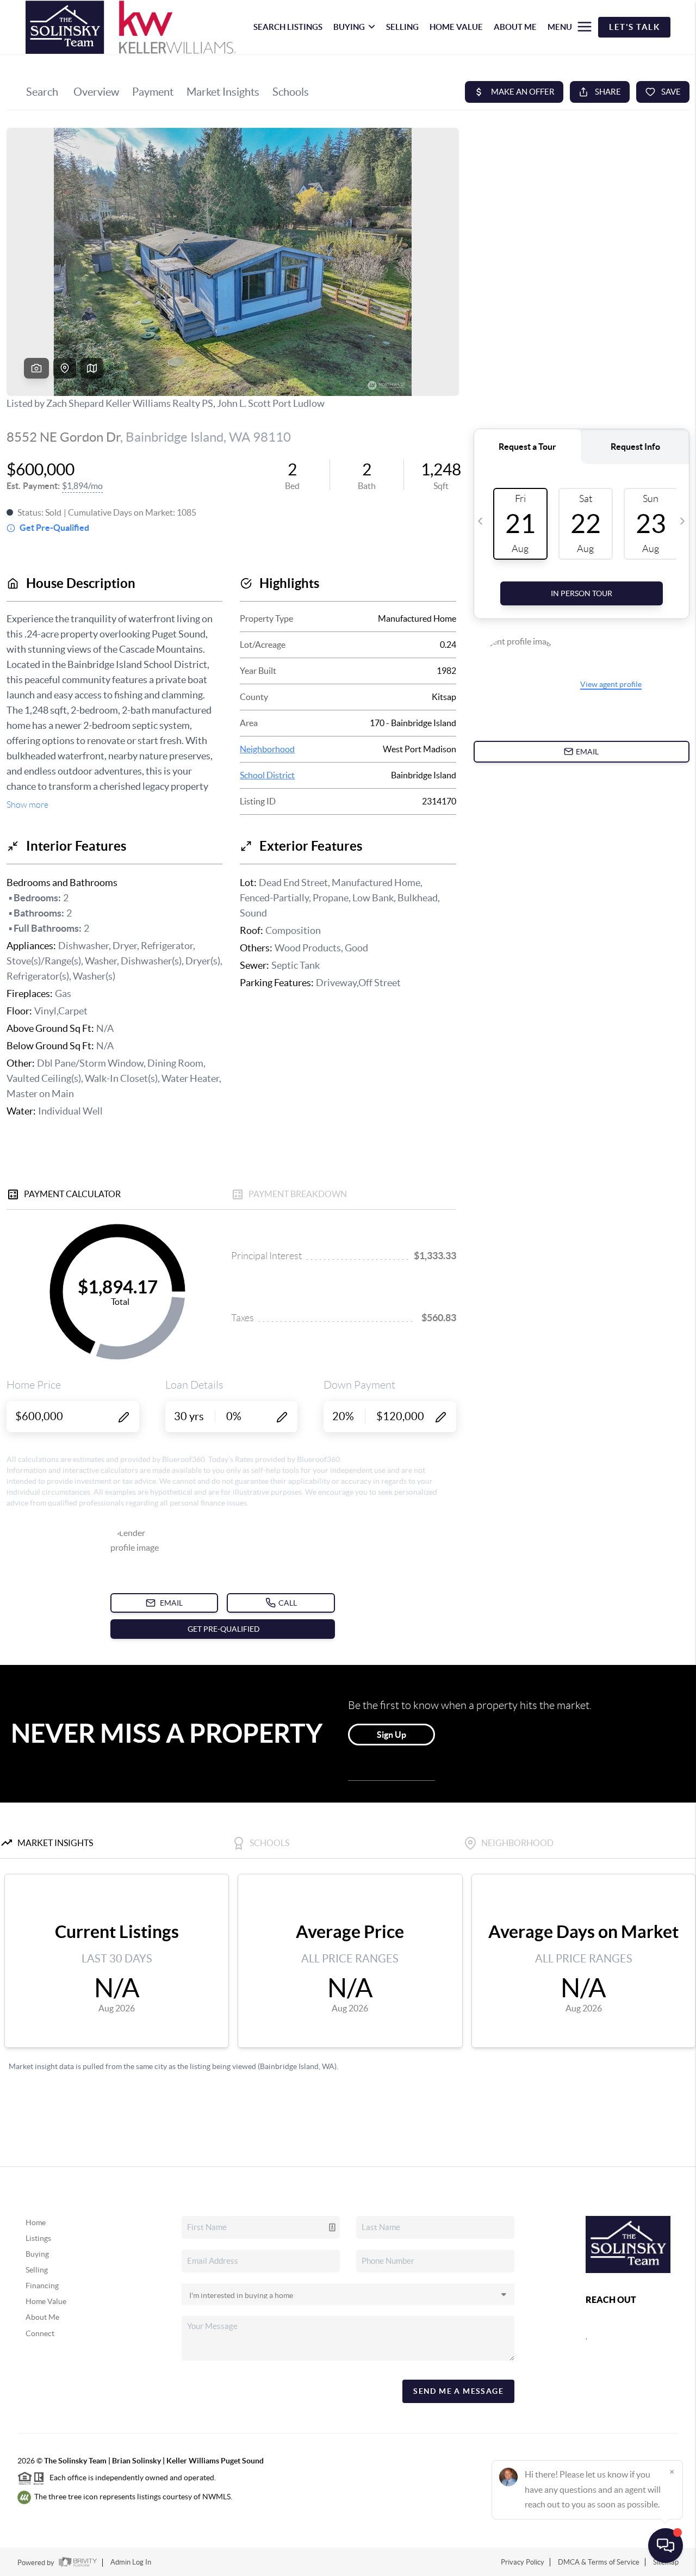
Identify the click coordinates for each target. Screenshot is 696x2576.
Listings (38, 2238)
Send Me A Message (458, 2391)
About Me (42, 2317)
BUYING (349, 27)
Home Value (46, 2301)
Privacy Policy (523, 2562)
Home (36, 2222)
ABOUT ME (515, 27)
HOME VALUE (456, 27)
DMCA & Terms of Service (599, 2562)
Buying (37, 2254)
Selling (37, 2270)
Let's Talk (634, 27)
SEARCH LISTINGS (288, 27)
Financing (42, 2286)
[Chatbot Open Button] (666, 2546)
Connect (40, 2333)
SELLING (402, 27)
